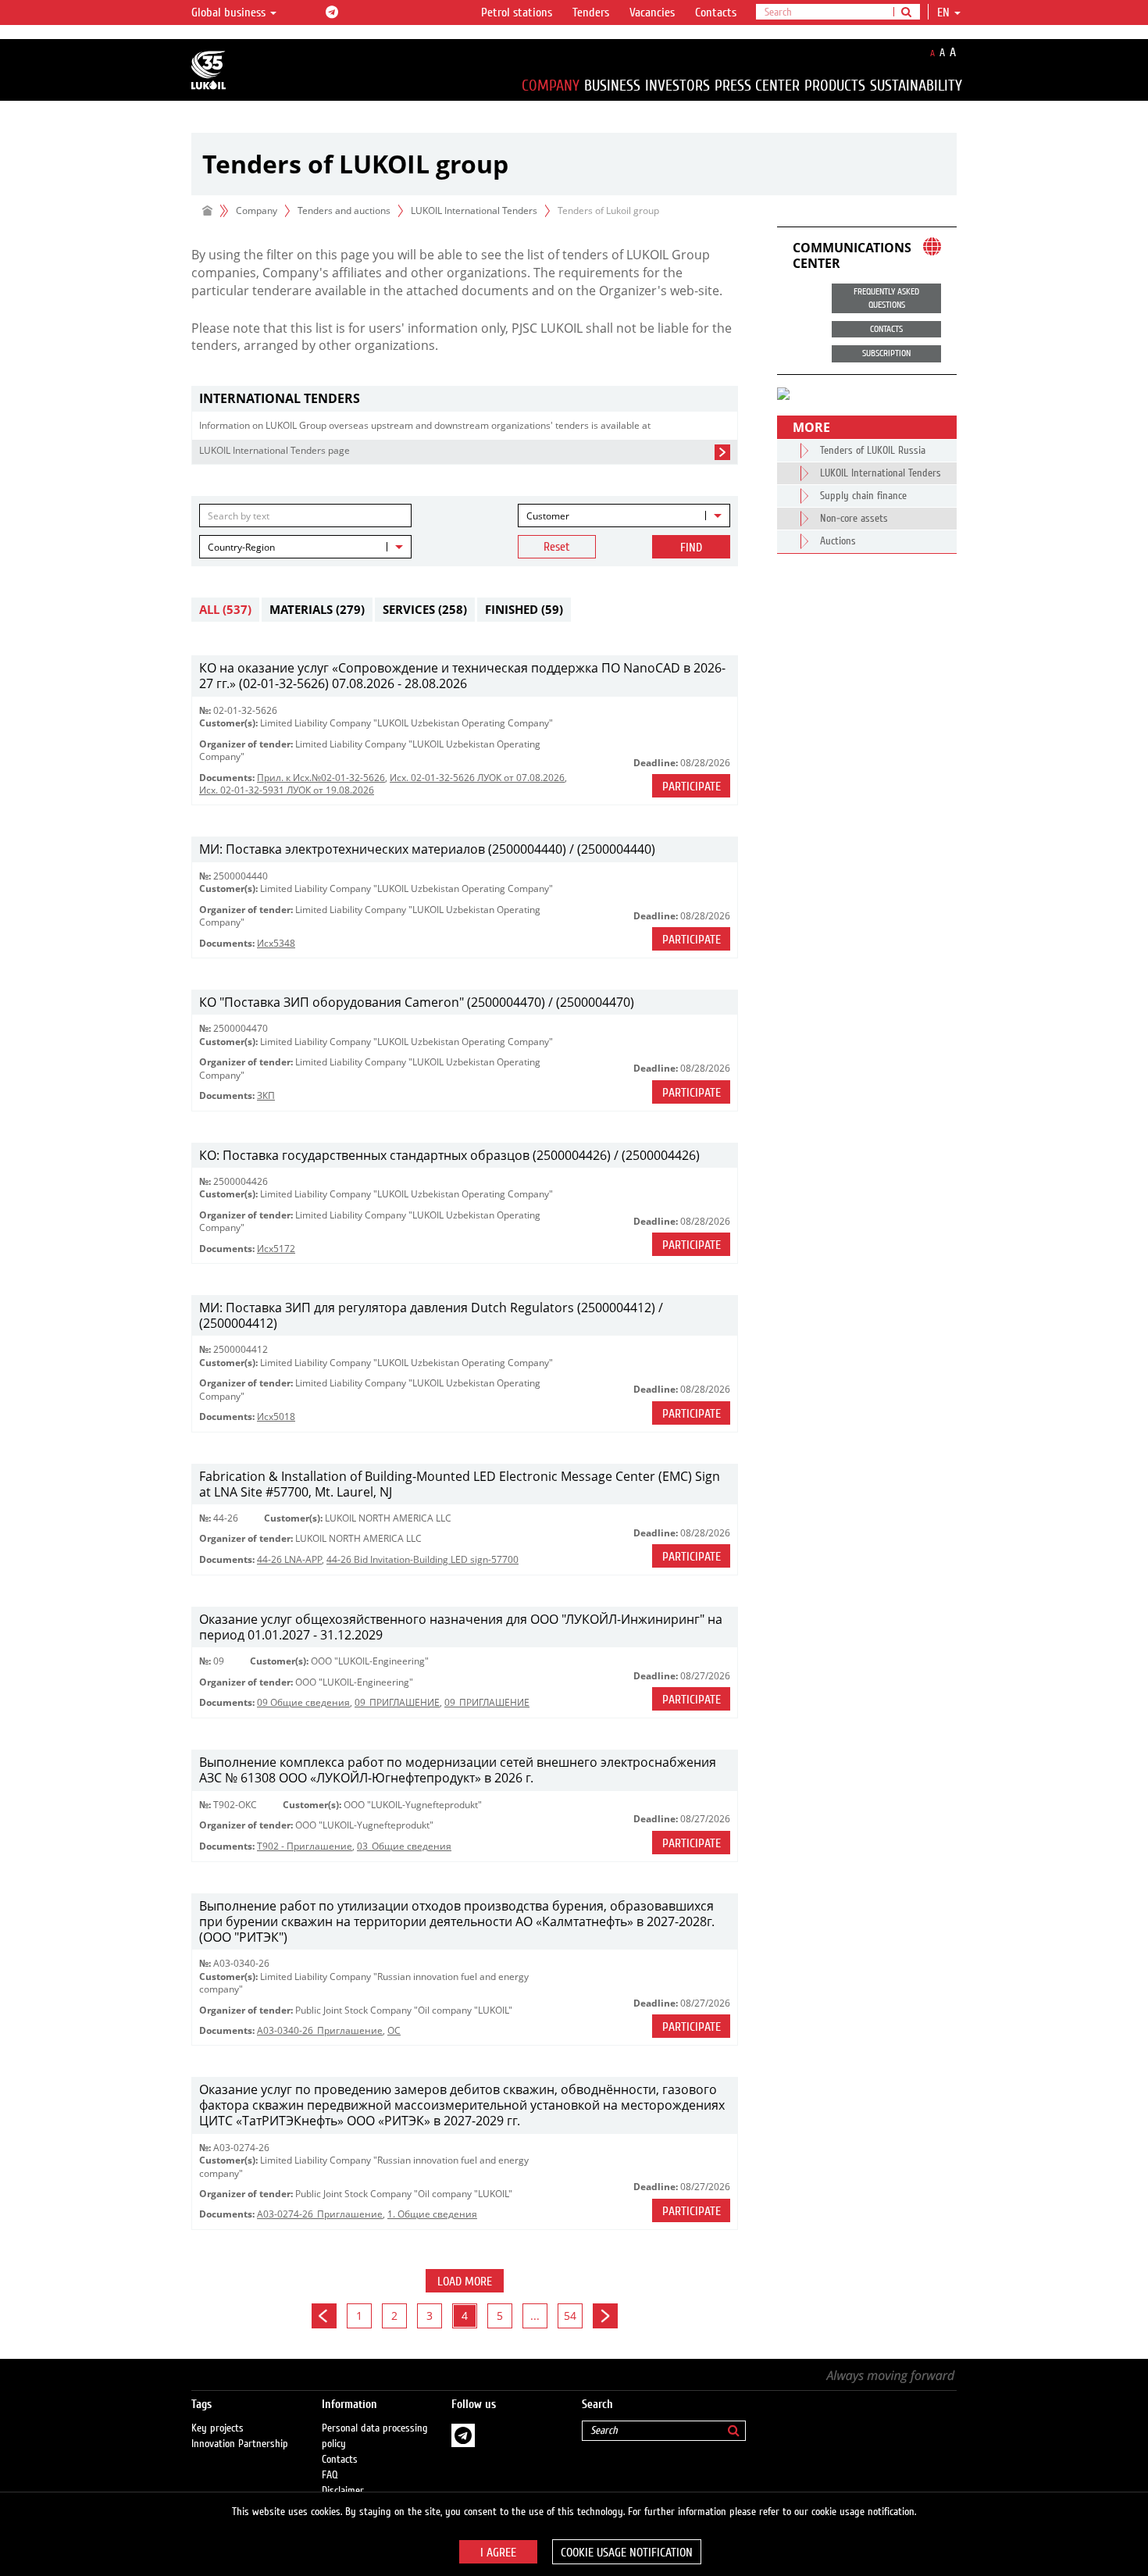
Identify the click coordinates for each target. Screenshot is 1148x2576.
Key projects (217, 2428)
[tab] (465, 399)
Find (691, 548)
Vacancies (652, 12)
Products (835, 86)
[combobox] (624, 516)
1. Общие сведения (432, 2214)
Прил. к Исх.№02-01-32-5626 (321, 778)
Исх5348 (276, 943)
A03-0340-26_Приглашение (320, 2030)
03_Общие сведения (404, 1846)
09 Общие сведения (303, 1702)
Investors (677, 86)
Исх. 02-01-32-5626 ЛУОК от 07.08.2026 (477, 778)
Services (425, 609)
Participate (692, 787)
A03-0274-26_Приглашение (320, 2214)
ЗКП (266, 1095)
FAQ (330, 2475)
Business (612, 86)
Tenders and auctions (344, 211)
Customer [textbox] (548, 516)
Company (551, 86)
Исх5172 (276, 1249)
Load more (465, 2282)
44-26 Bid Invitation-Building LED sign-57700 (422, 1559)
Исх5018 (276, 1416)
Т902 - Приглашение (305, 1846)
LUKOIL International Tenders (474, 211)
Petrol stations (517, 12)
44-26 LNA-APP (289, 1559)
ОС (394, 2030)
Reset (557, 547)
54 (570, 2316)
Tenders (591, 12)
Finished (524, 609)
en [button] (945, 12)
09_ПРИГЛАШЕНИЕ (397, 1702)
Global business (230, 12)
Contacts (716, 12)
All (225, 609)
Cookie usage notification (627, 2553)
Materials (317, 609)
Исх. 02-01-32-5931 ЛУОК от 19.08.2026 (287, 790)
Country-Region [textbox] (241, 547)
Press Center (757, 86)
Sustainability (916, 86)
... (535, 2316)
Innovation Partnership (240, 2444)
